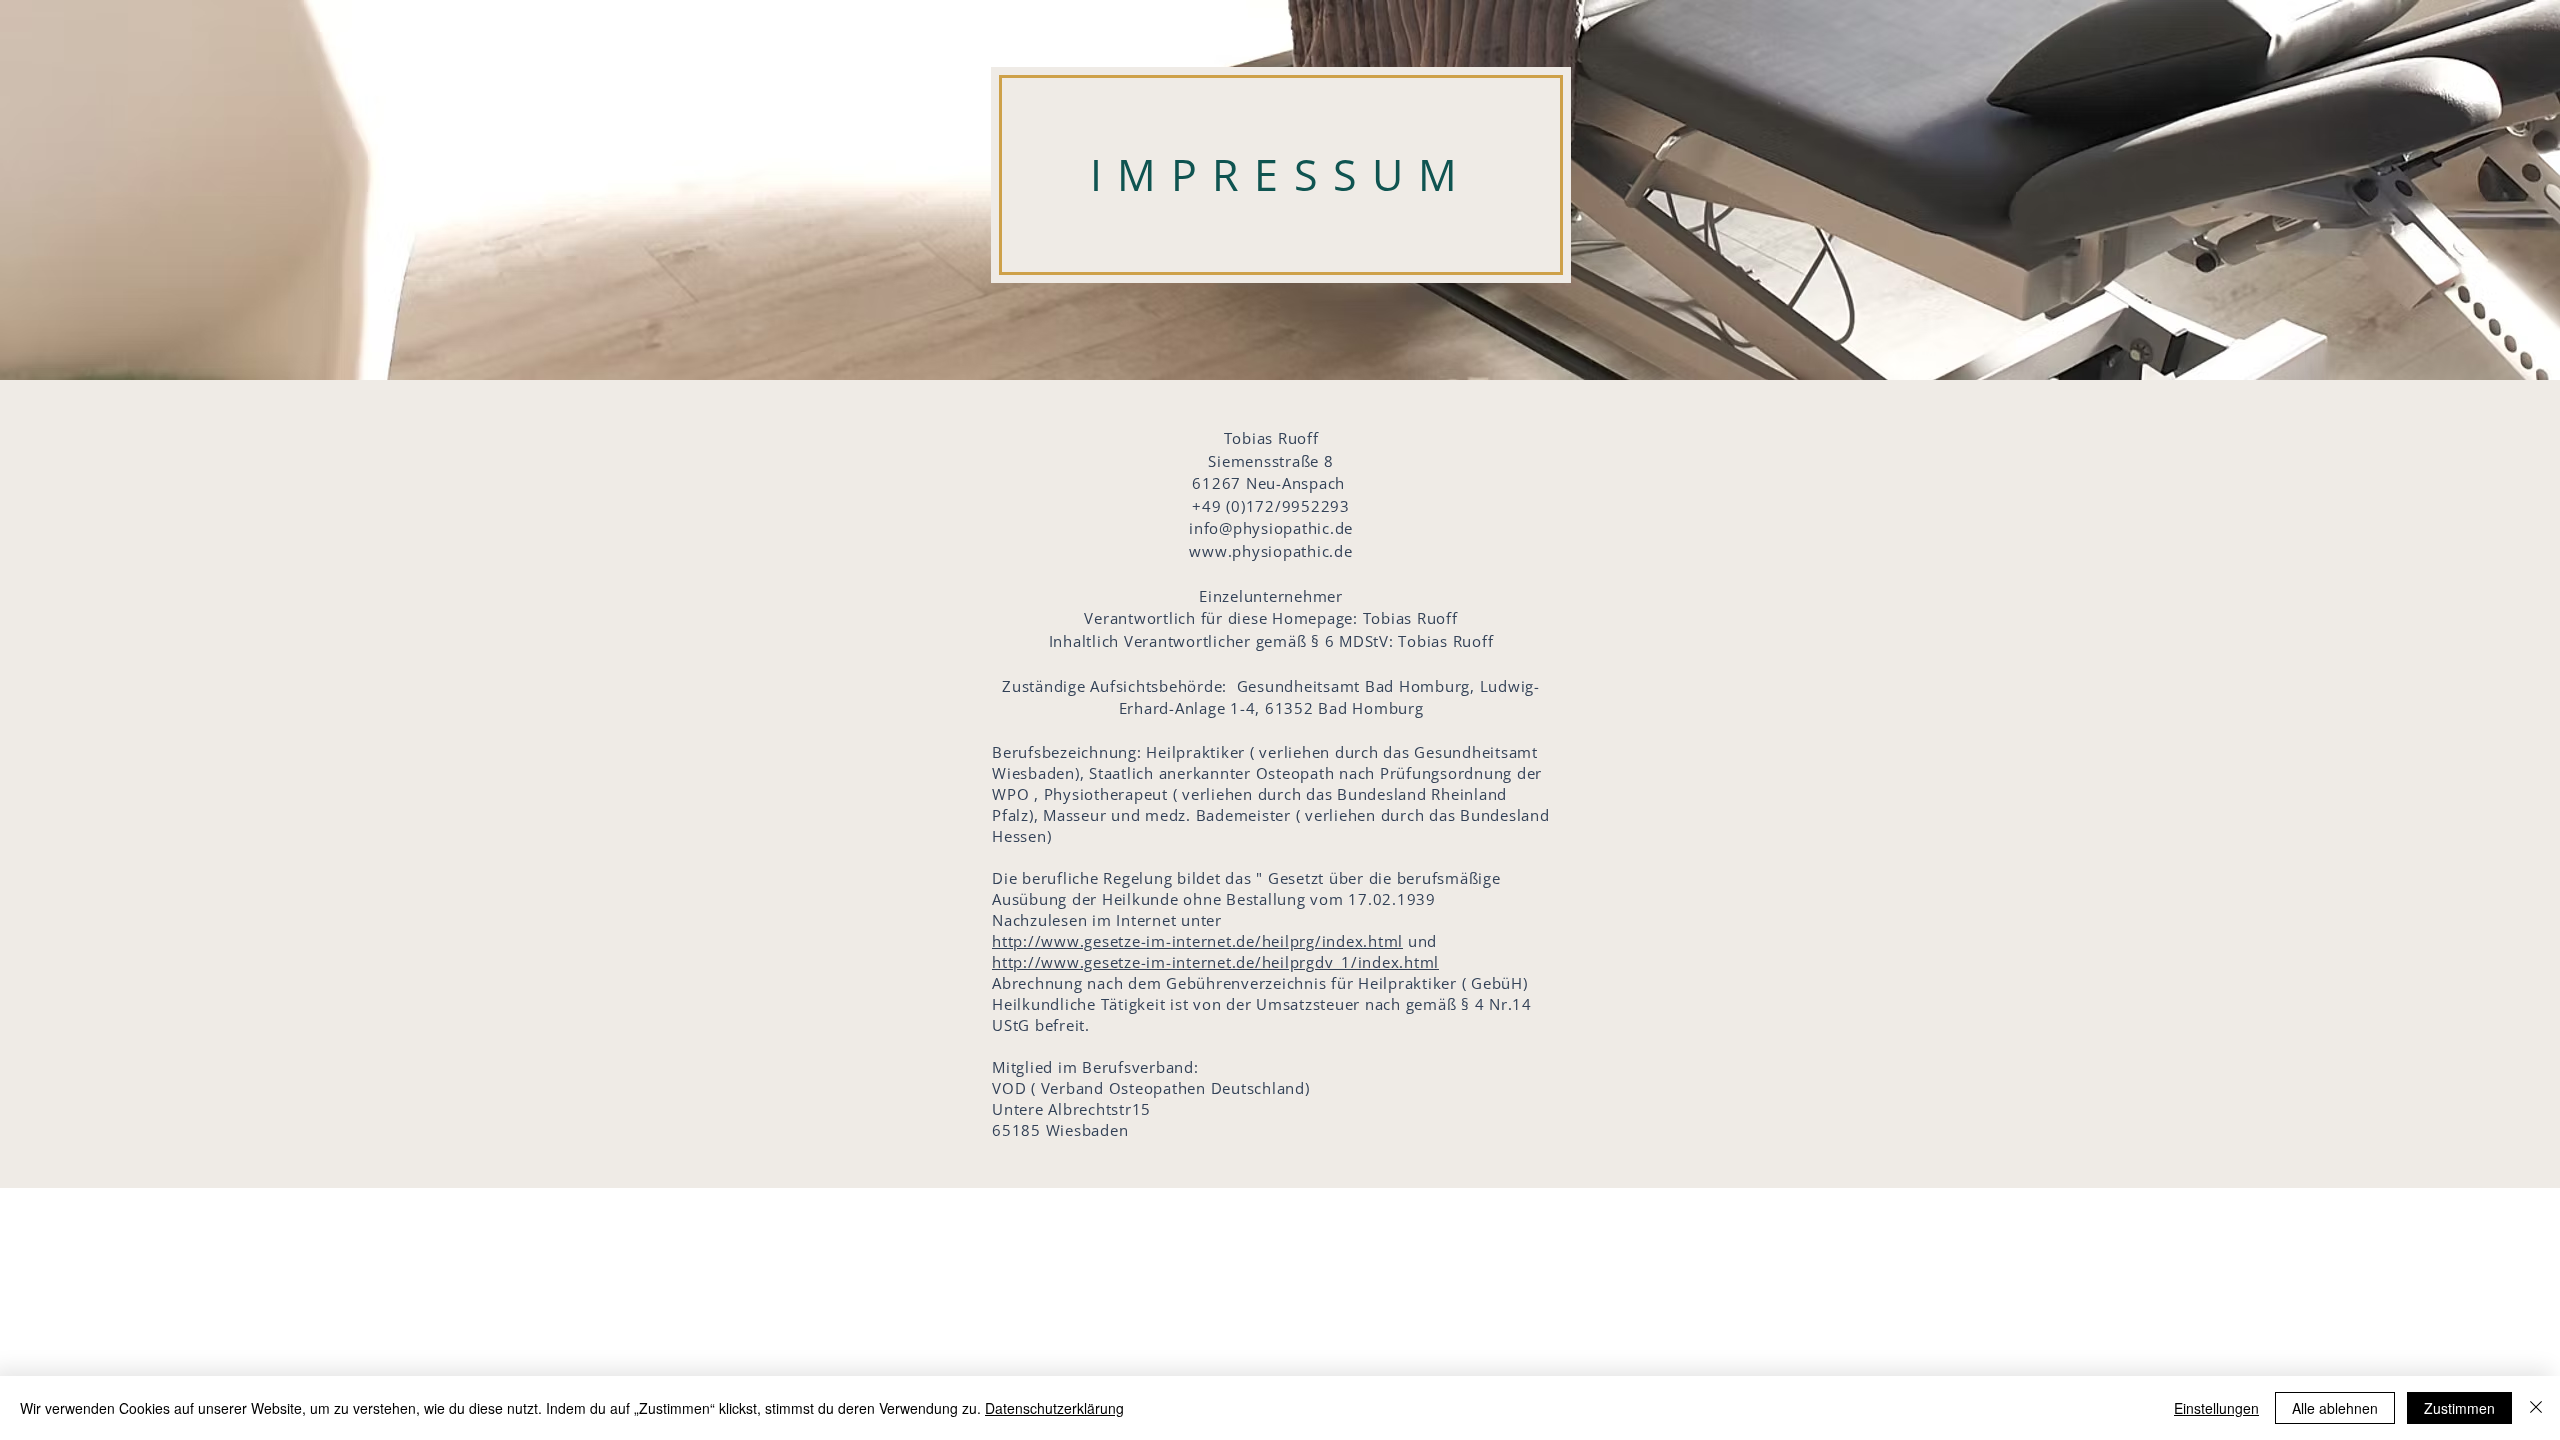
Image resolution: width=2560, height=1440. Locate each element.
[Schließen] (2536, 1408)
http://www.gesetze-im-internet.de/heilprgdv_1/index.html (1215, 962)
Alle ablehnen (2335, 1408)
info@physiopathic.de (1271, 528)
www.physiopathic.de (1270, 551)
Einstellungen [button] (2216, 1408)
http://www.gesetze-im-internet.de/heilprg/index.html (1197, 941)
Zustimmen (2459, 1408)
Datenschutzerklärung (1054, 1408)
